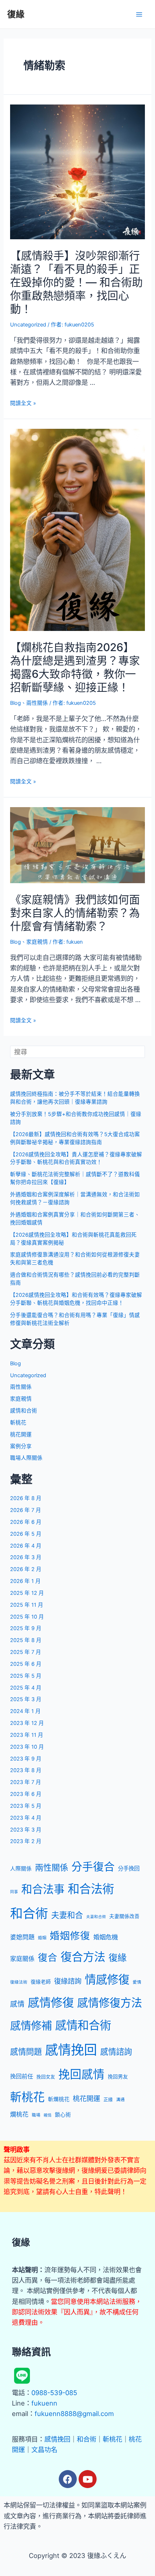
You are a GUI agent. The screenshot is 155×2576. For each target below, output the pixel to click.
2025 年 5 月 (26, 1676)
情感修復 (107, 1980)
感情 (17, 2004)
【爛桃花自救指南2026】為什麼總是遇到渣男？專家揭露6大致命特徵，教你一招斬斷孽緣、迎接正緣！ (75, 667)
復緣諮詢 (68, 1981)
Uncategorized (28, 325)
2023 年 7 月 (26, 1782)
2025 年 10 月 (27, 1617)
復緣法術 (19, 1982)
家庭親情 (37, 942)
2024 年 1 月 (25, 1711)
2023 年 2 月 (26, 1841)
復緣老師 (41, 1982)
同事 (14, 1892)
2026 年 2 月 (26, 1569)
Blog (15, 703)
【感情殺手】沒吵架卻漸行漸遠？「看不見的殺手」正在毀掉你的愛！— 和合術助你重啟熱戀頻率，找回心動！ (76, 282)
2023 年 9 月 (26, 1759)
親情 (48, 2115)
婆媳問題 (22, 1937)
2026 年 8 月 (26, 1498)
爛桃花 (19, 2114)
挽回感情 (81, 2074)
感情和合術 (24, 1411)
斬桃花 (18, 1423)
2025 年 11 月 (27, 1605)
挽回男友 (118, 2077)
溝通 (120, 2100)
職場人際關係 (26, 1458)
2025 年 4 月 (26, 1688)
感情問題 (26, 2052)
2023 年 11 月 (27, 1735)
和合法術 (91, 1889)
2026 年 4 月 (26, 1546)
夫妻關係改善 (124, 1916)
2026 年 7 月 (26, 1510)
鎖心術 (63, 2115)
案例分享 (21, 1446)
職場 (36, 2115)
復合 (48, 1957)
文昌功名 (44, 2450)
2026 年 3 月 (26, 1557)
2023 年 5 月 (26, 1806)
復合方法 (83, 1957)
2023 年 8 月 (26, 1770)
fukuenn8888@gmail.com (74, 2413)
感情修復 (51, 2003)
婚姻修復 (70, 1936)
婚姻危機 (106, 1937)
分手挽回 (129, 1868)
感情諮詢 (116, 2052)
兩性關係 (37, 703)
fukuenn (44, 2403)
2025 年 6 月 (26, 1664)
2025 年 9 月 (26, 1628)
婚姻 (42, 1938)
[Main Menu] (139, 14)
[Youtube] (88, 2479)
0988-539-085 (54, 2393)
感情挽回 (71, 2050)
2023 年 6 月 (26, 1794)
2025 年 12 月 (27, 1593)
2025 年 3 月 (26, 1699)
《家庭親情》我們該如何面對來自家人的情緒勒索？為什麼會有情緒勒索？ (75, 913)
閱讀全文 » (23, 403)
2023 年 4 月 (26, 1818)
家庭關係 (22, 1959)
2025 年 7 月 (26, 1652)
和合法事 (43, 1889)
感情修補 (31, 2026)
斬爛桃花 (59, 2099)
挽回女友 (46, 2077)
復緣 (16, 14)
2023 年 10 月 (27, 1747)
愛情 (137, 1982)
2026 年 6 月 (26, 1522)
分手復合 (93, 1867)
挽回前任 (22, 2076)
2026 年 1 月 (25, 1581)
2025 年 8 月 (26, 1640)
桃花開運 (21, 1434)
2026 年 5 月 (26, 1534)
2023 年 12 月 (27, 1723)
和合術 (29, 1913)
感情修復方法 (110, 2003)
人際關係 (21, 1869)
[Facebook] (68, 2479)
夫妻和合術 (96, 1917)
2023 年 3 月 (26, 1830)
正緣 (108, 2099)
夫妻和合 (67, 1915)
